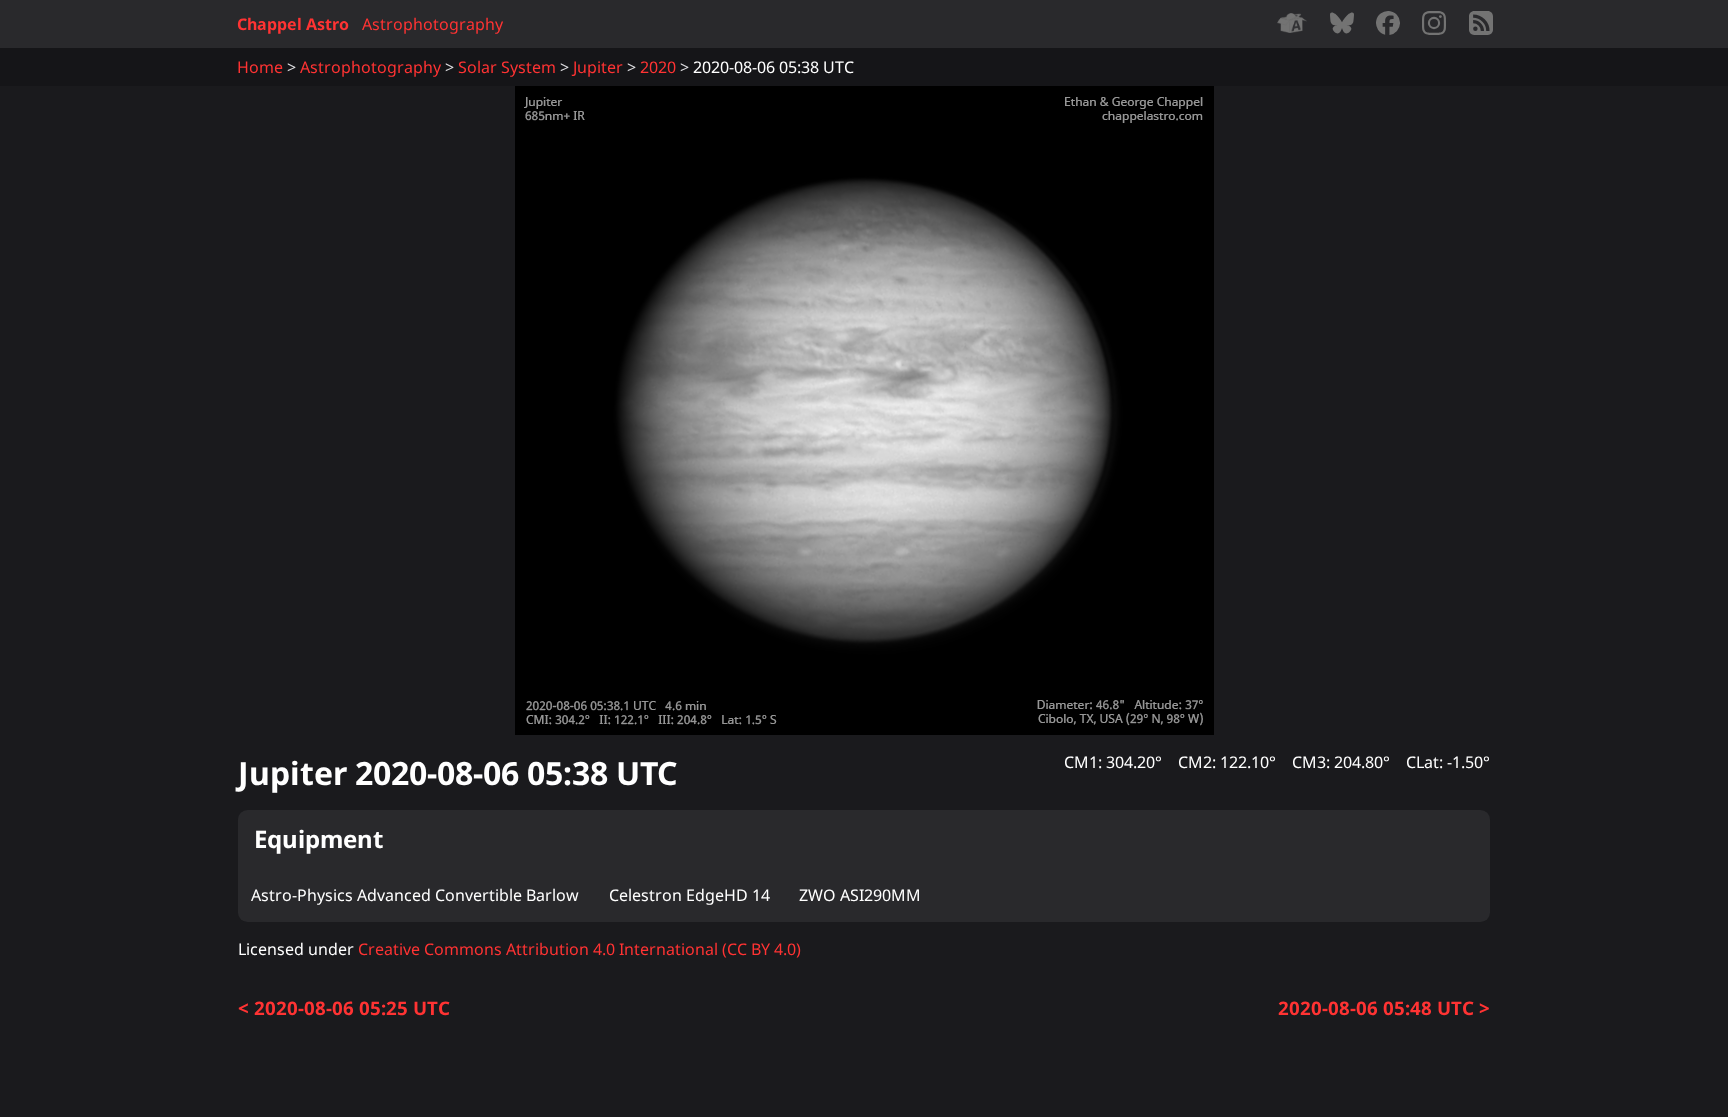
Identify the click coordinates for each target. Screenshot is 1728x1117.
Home (260, 67)
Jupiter (598, 67)
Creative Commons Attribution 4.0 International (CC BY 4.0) (579, 949)
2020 (658, 67)
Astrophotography (432, 24)
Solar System (507, 67)
